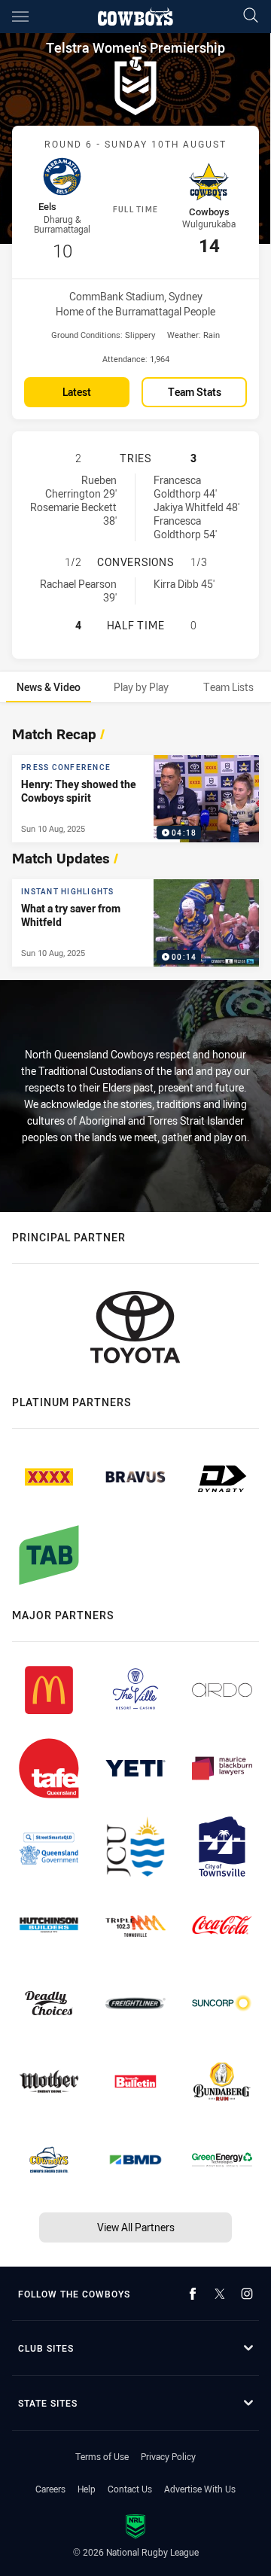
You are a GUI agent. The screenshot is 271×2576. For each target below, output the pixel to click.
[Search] (251, 16)
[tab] (49, 687)
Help (87, 2489)
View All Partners (136, 2227)
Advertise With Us (200, 2489)
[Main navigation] (20, 17)
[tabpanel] (135, 842)
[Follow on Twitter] (220, 2294)
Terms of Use (102, 2456)
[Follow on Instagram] (247, 2294)
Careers (50, 2489)
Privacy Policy (168, 2456)
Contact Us (130, 2489)
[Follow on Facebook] (193, 2294)
